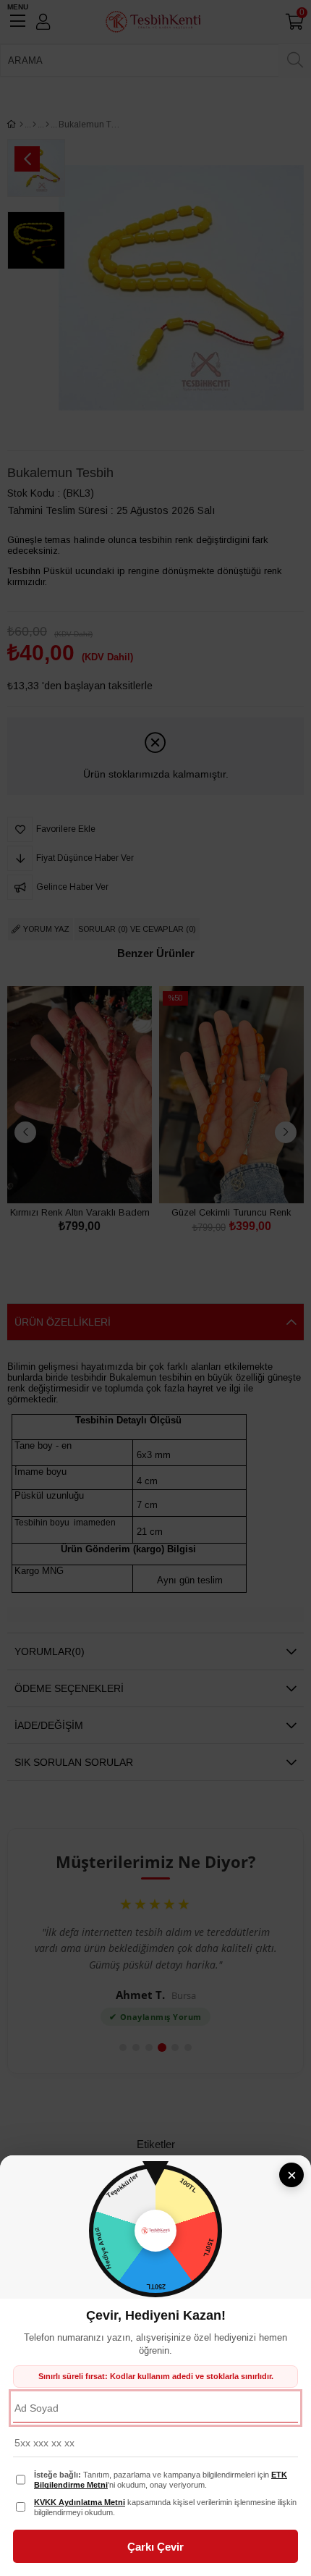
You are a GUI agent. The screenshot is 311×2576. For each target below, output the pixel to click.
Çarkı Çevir (155, 2547)
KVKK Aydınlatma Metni (80, 2502)
